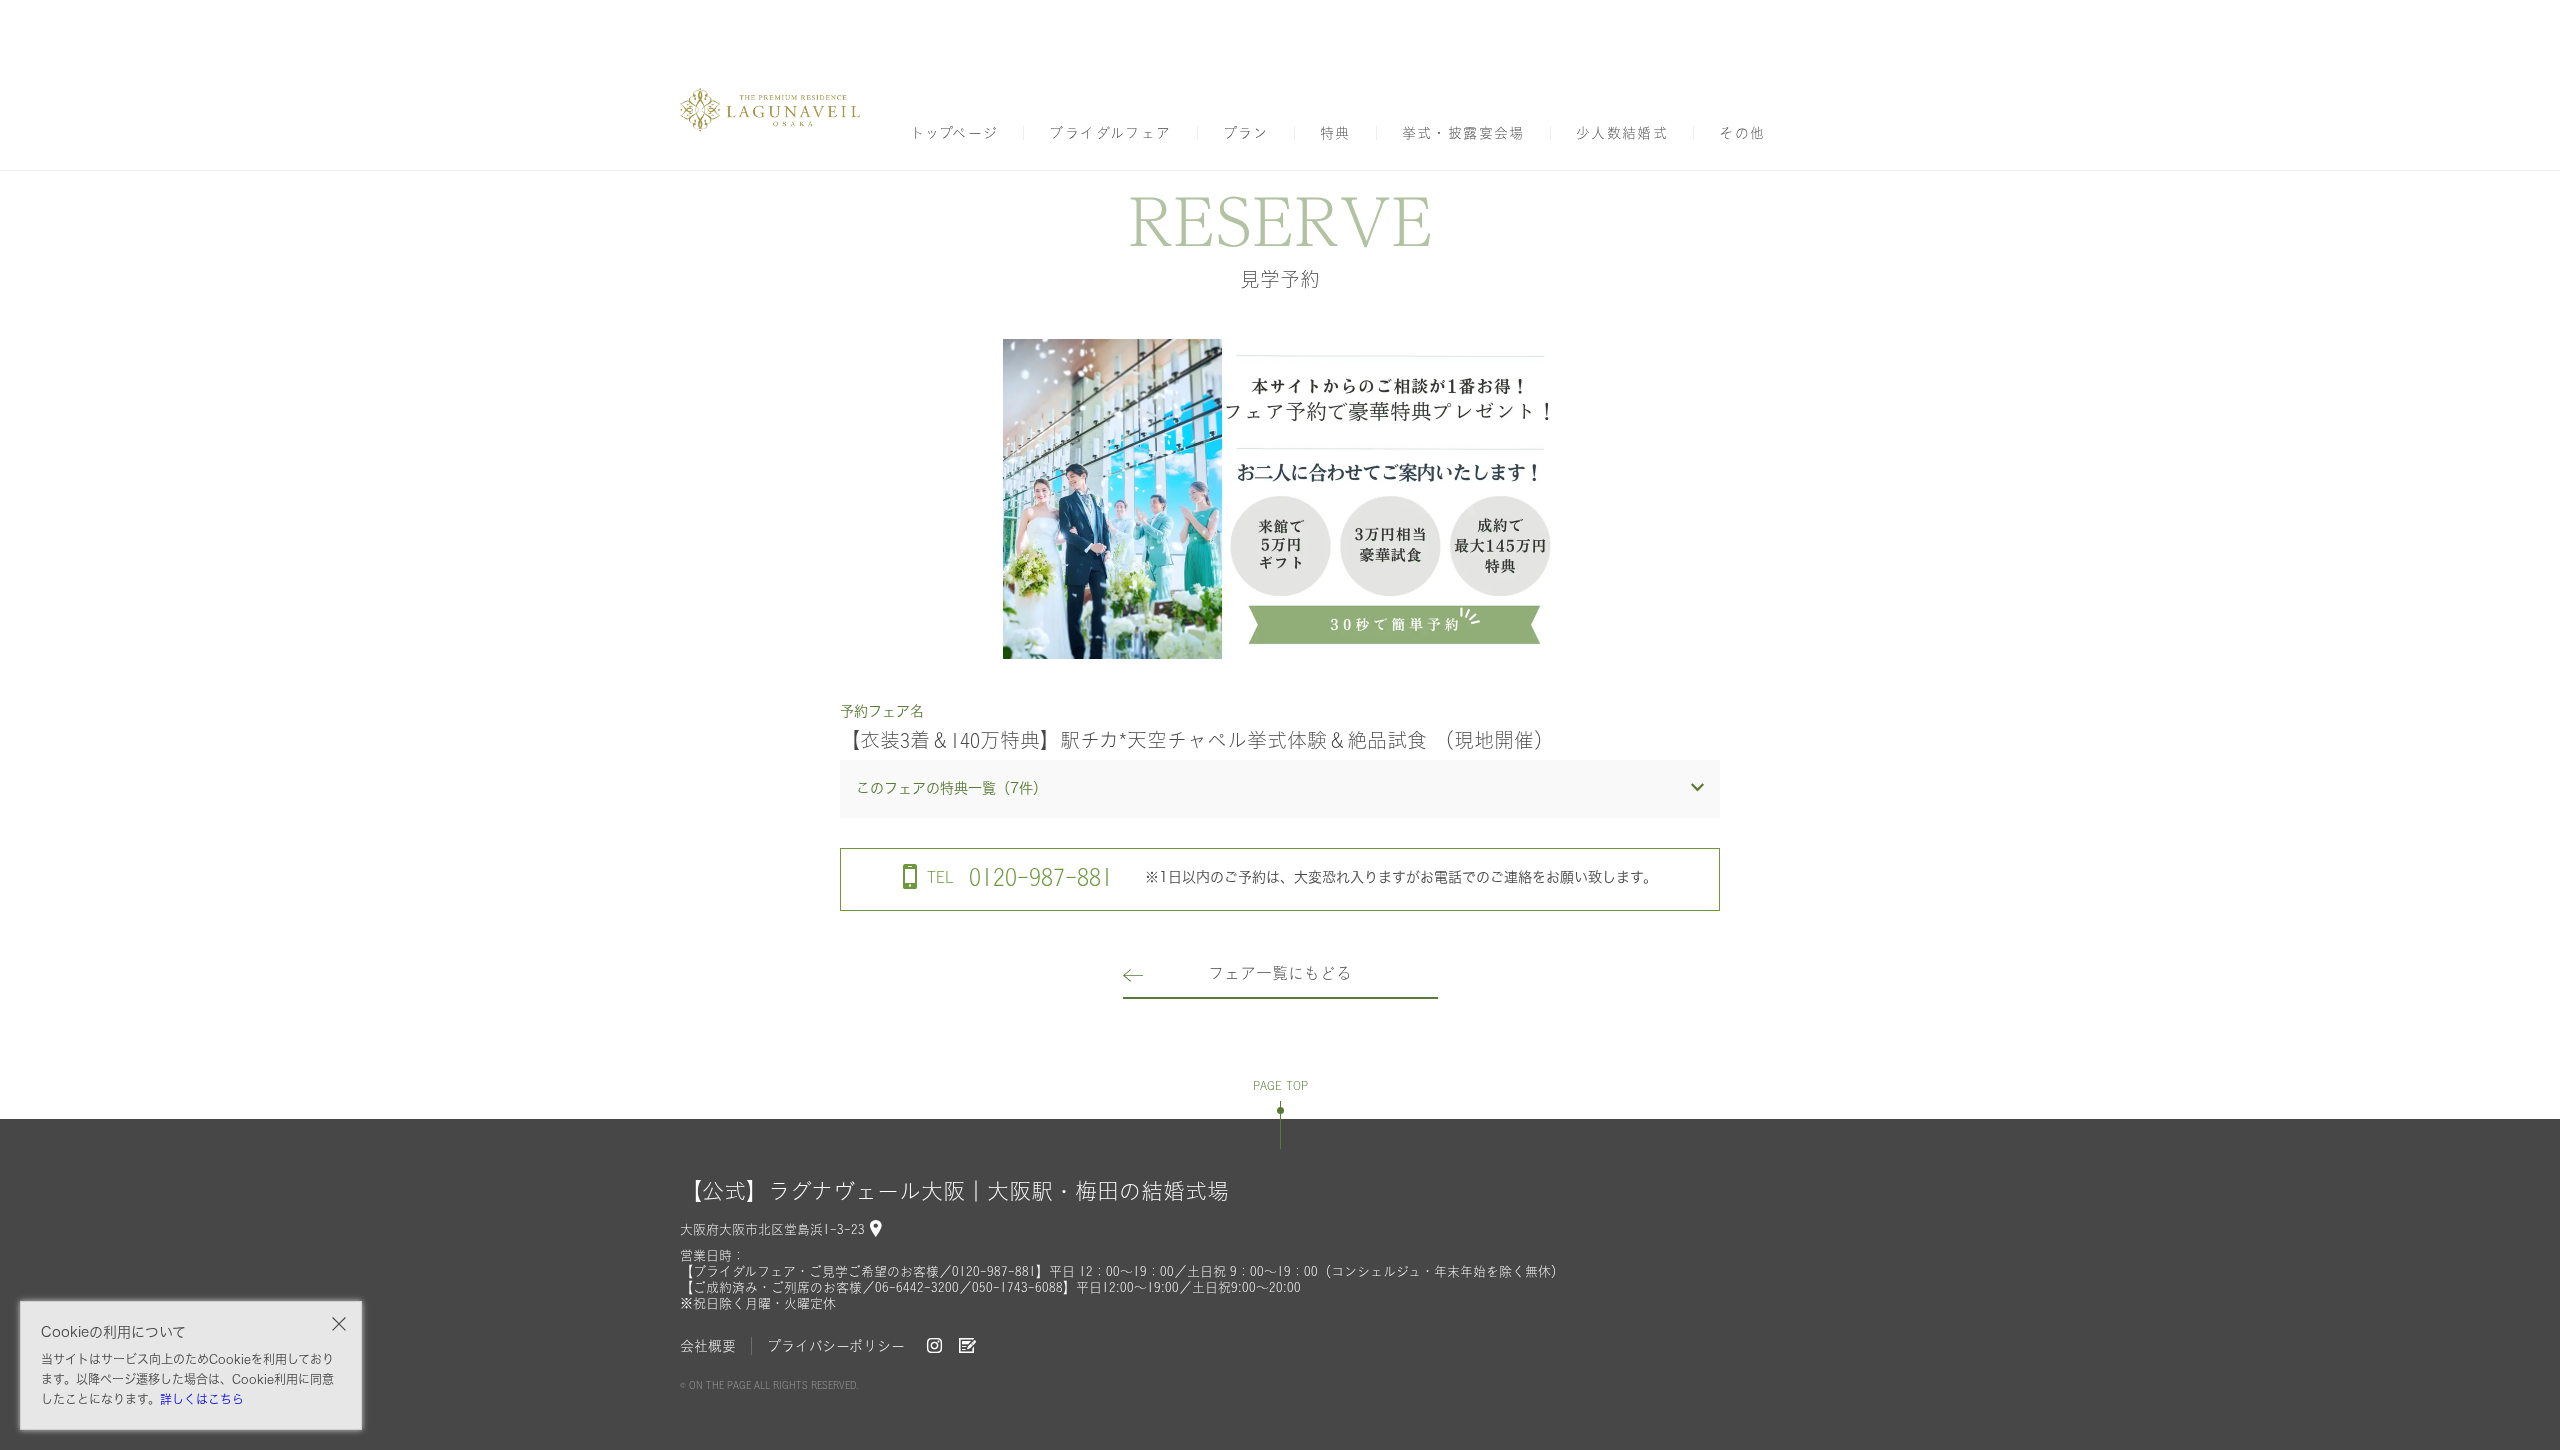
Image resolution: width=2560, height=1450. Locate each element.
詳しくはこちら (202, 1399)
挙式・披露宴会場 (1463, 133)
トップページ (954, 133)
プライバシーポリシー (836, 1346)
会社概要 (708, 1346)
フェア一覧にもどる (1280, 973)
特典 (1335, 133)
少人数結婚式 (1622, 133)
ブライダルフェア (1110, 133)
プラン (1246, 133)
